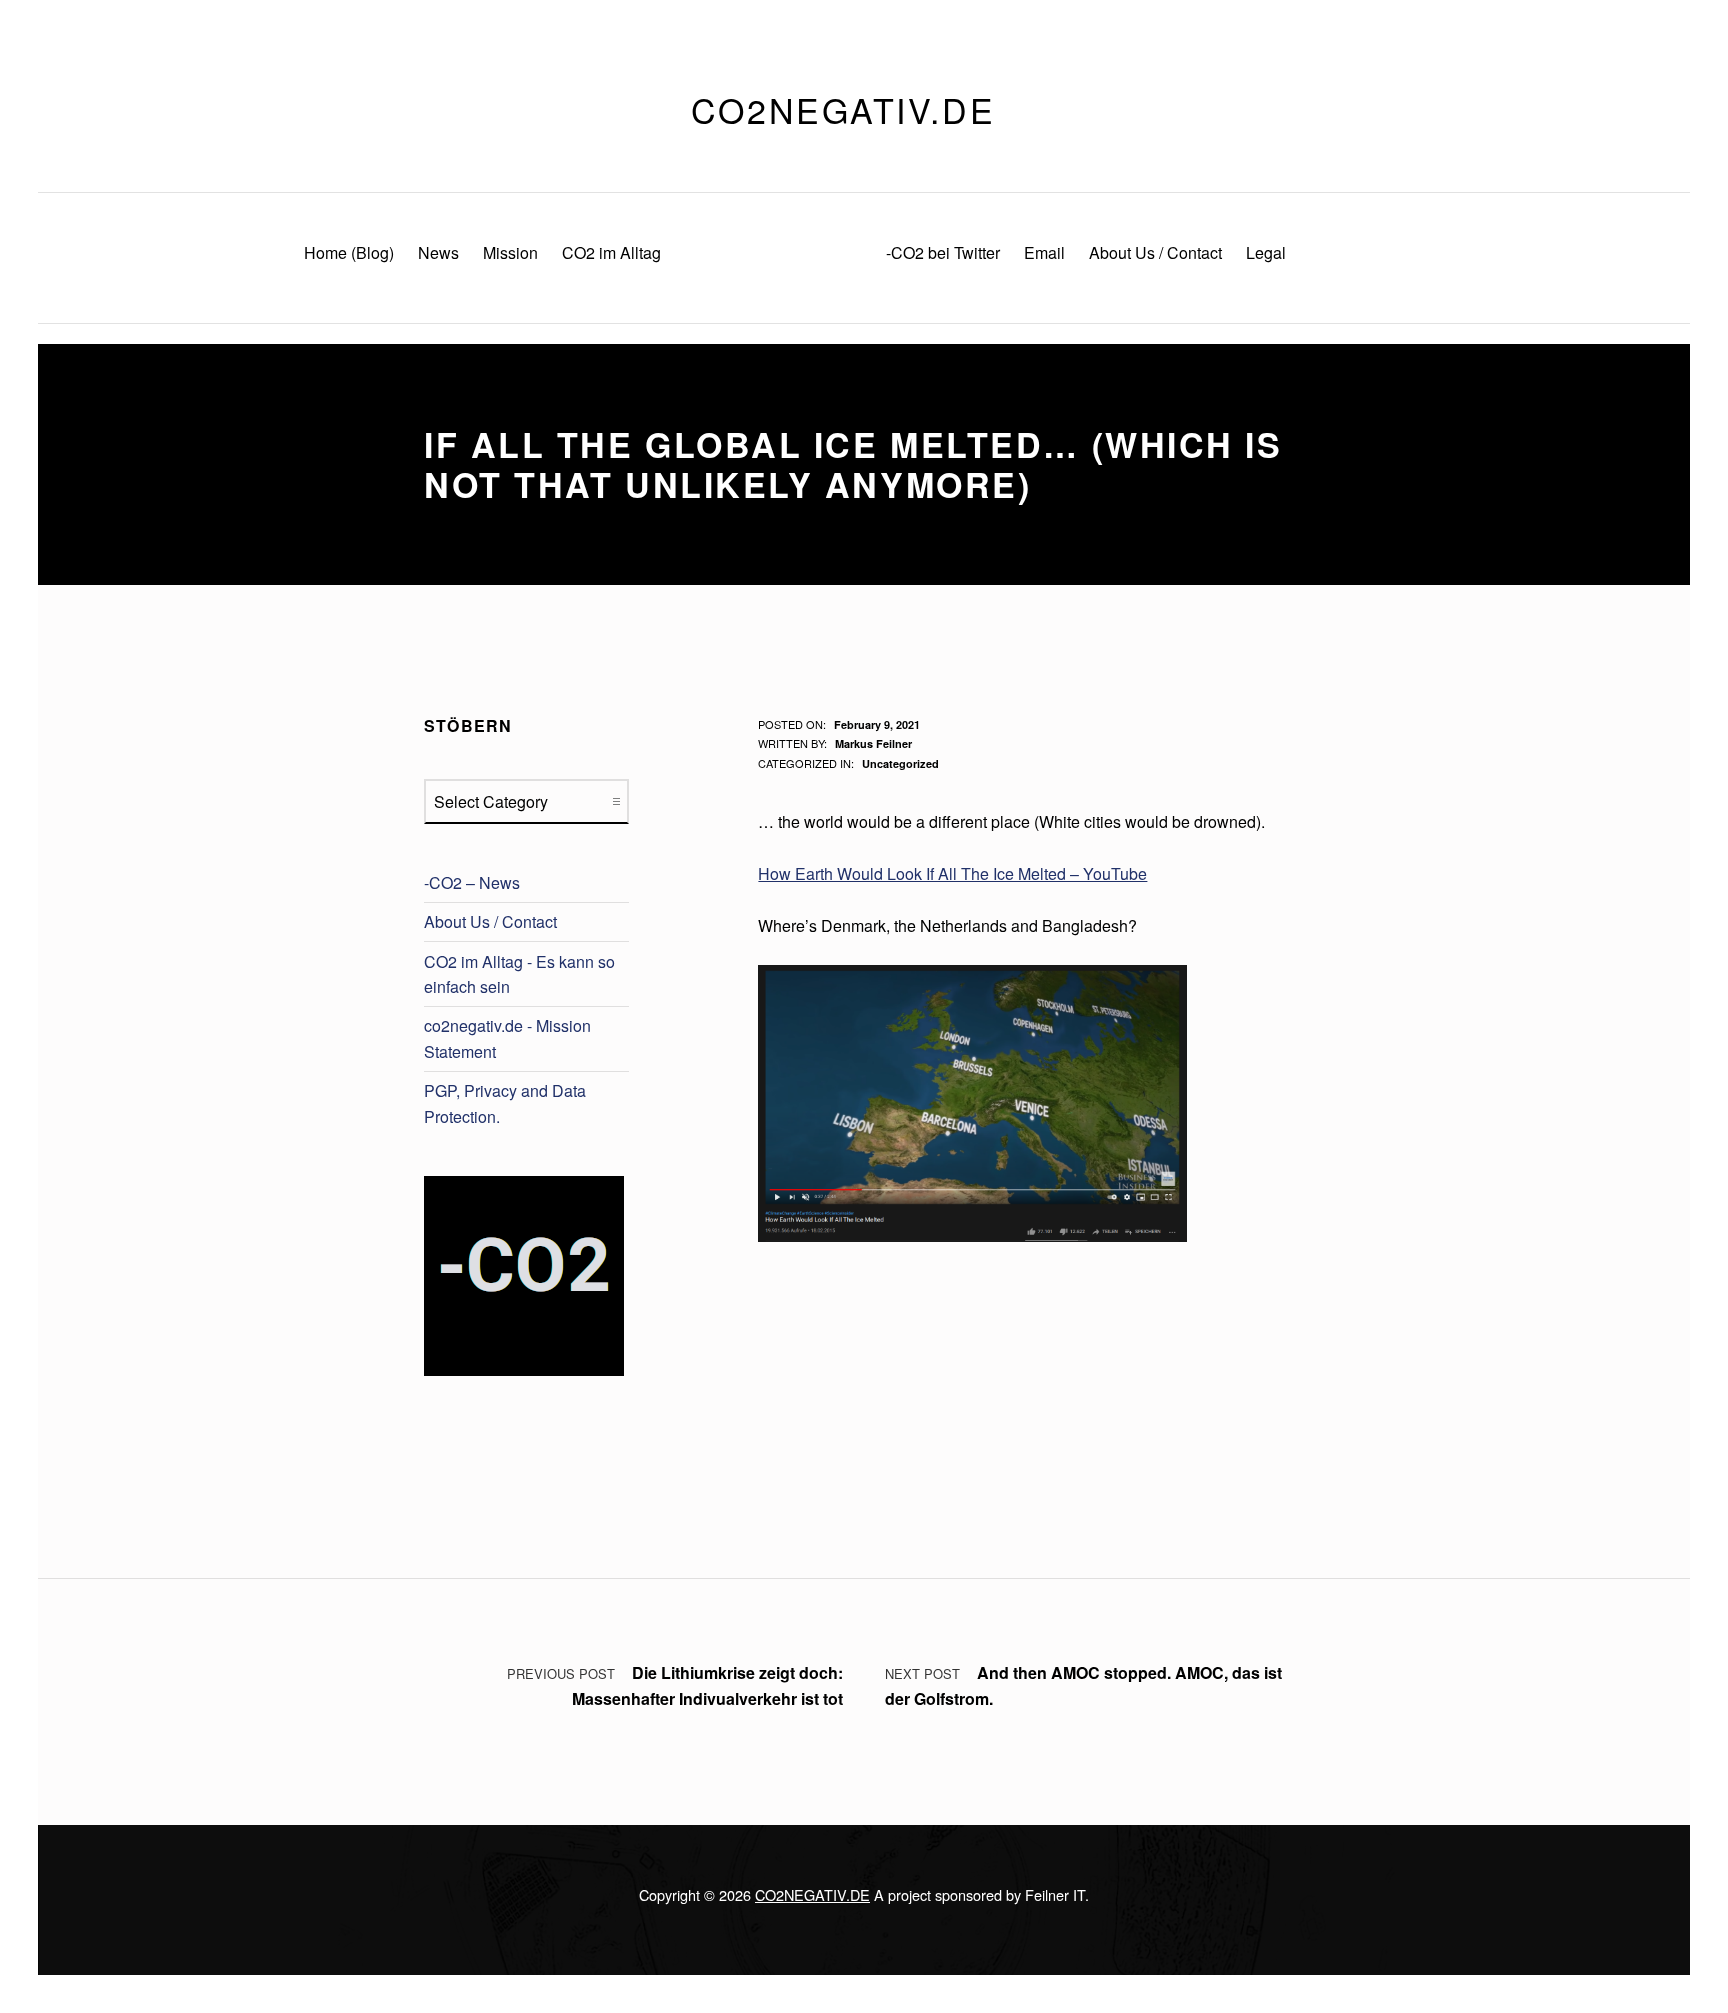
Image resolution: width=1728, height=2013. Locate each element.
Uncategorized (900, 763)
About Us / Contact (490, 921)
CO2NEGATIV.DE (812, 1894)
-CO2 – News (472, 882)
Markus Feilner (873, 743)
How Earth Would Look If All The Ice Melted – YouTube (952, 873)
